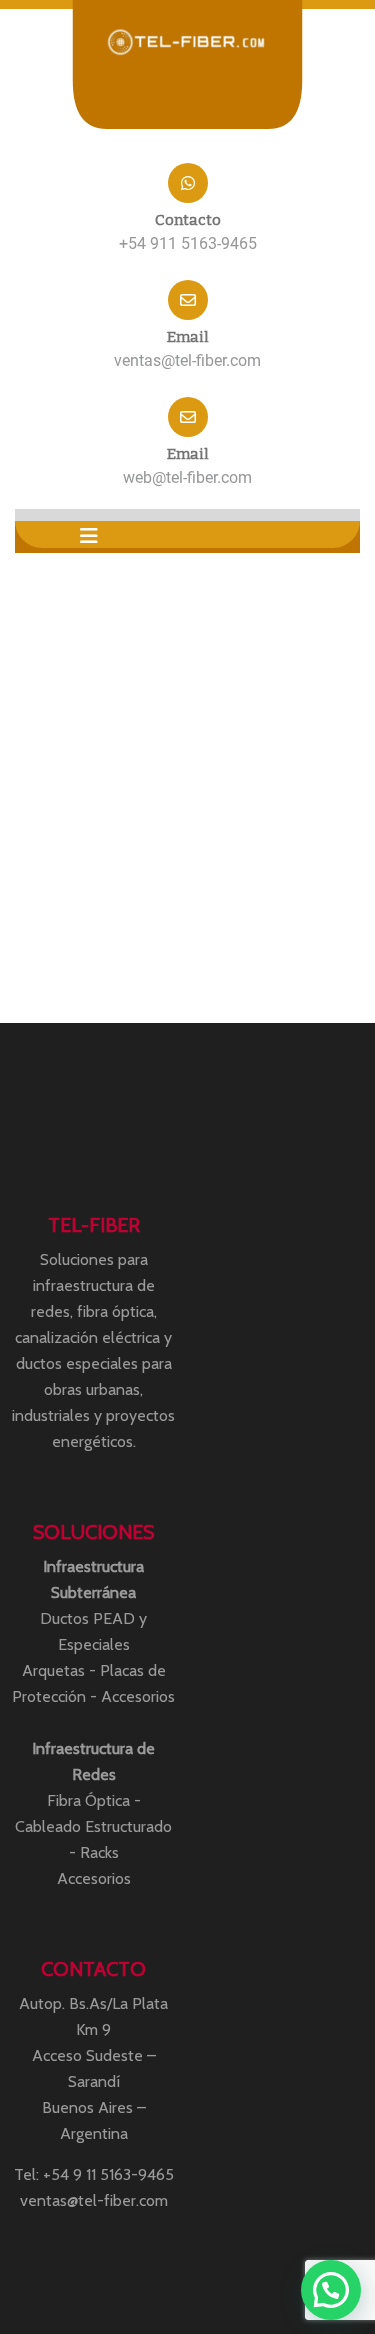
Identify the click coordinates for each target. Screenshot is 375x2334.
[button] (89, 536)
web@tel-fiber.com (187, 477)
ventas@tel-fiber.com (187, 360)
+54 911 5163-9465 (188, 243)
